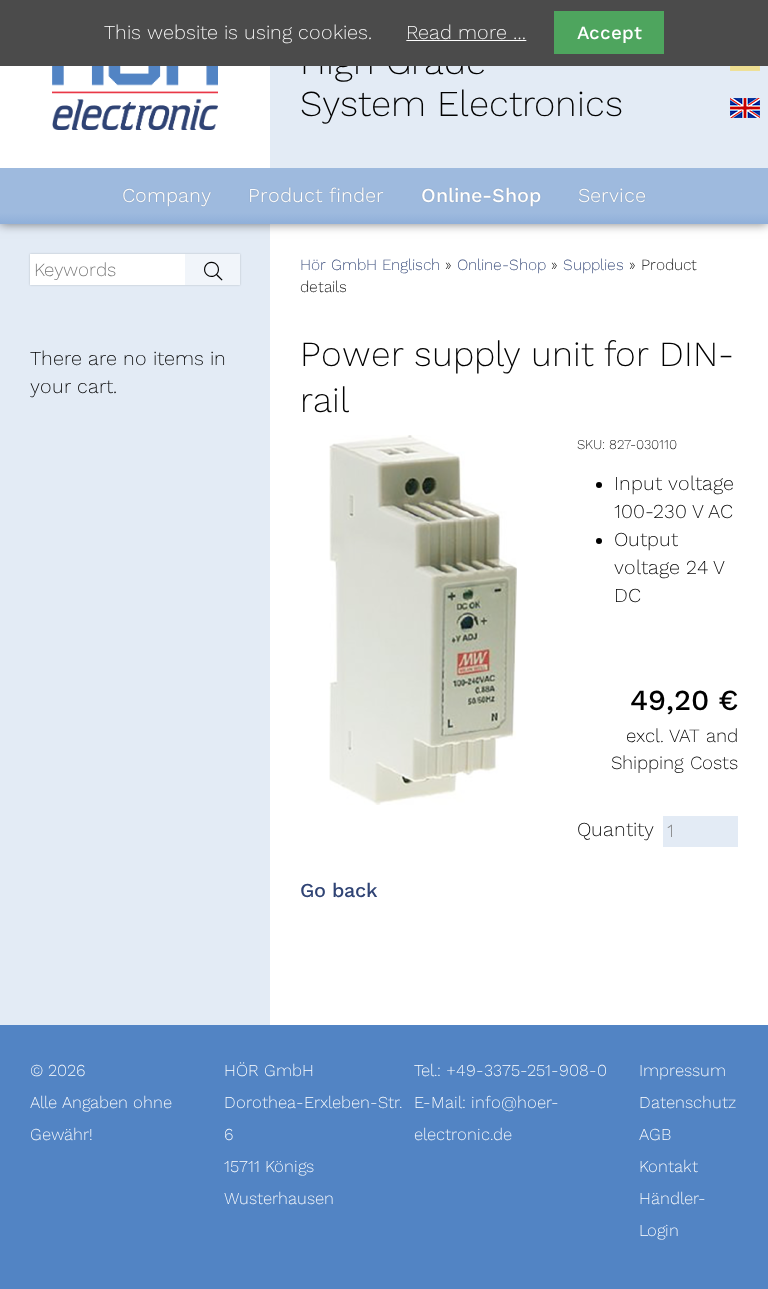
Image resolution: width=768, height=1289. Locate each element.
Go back (339, 891)
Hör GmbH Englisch (370, 265)
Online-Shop (501, 265)
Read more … (466, 33)
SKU (589, 444)
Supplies (593, 265)
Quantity (615, 830)
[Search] (212, 269)
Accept (609, 32)
